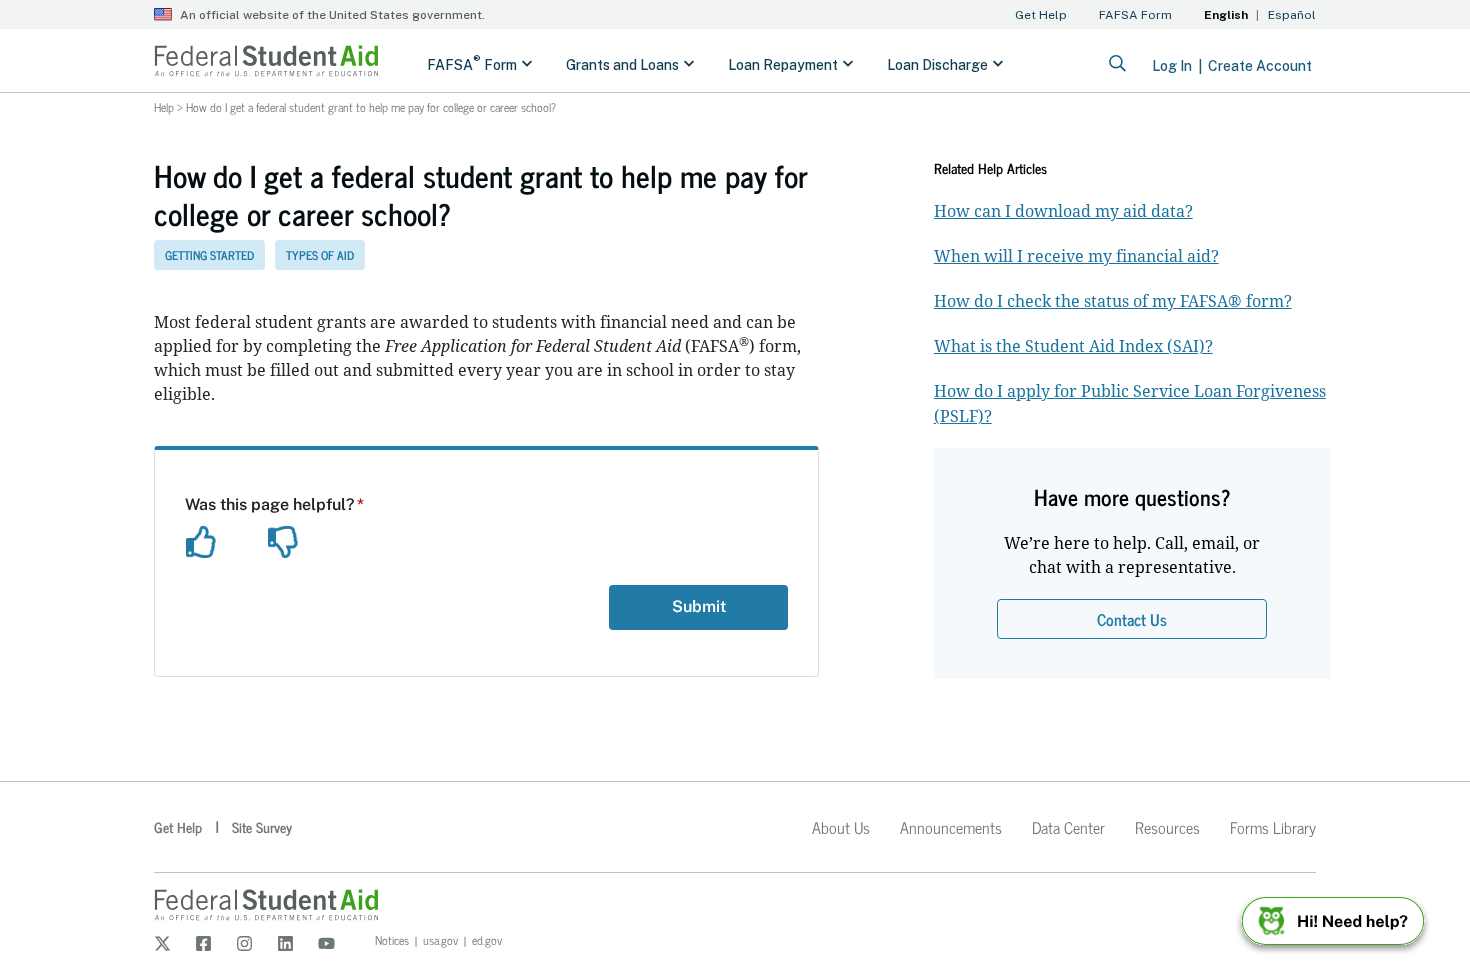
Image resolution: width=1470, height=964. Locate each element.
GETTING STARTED (209, 255)
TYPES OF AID (320, 255)
